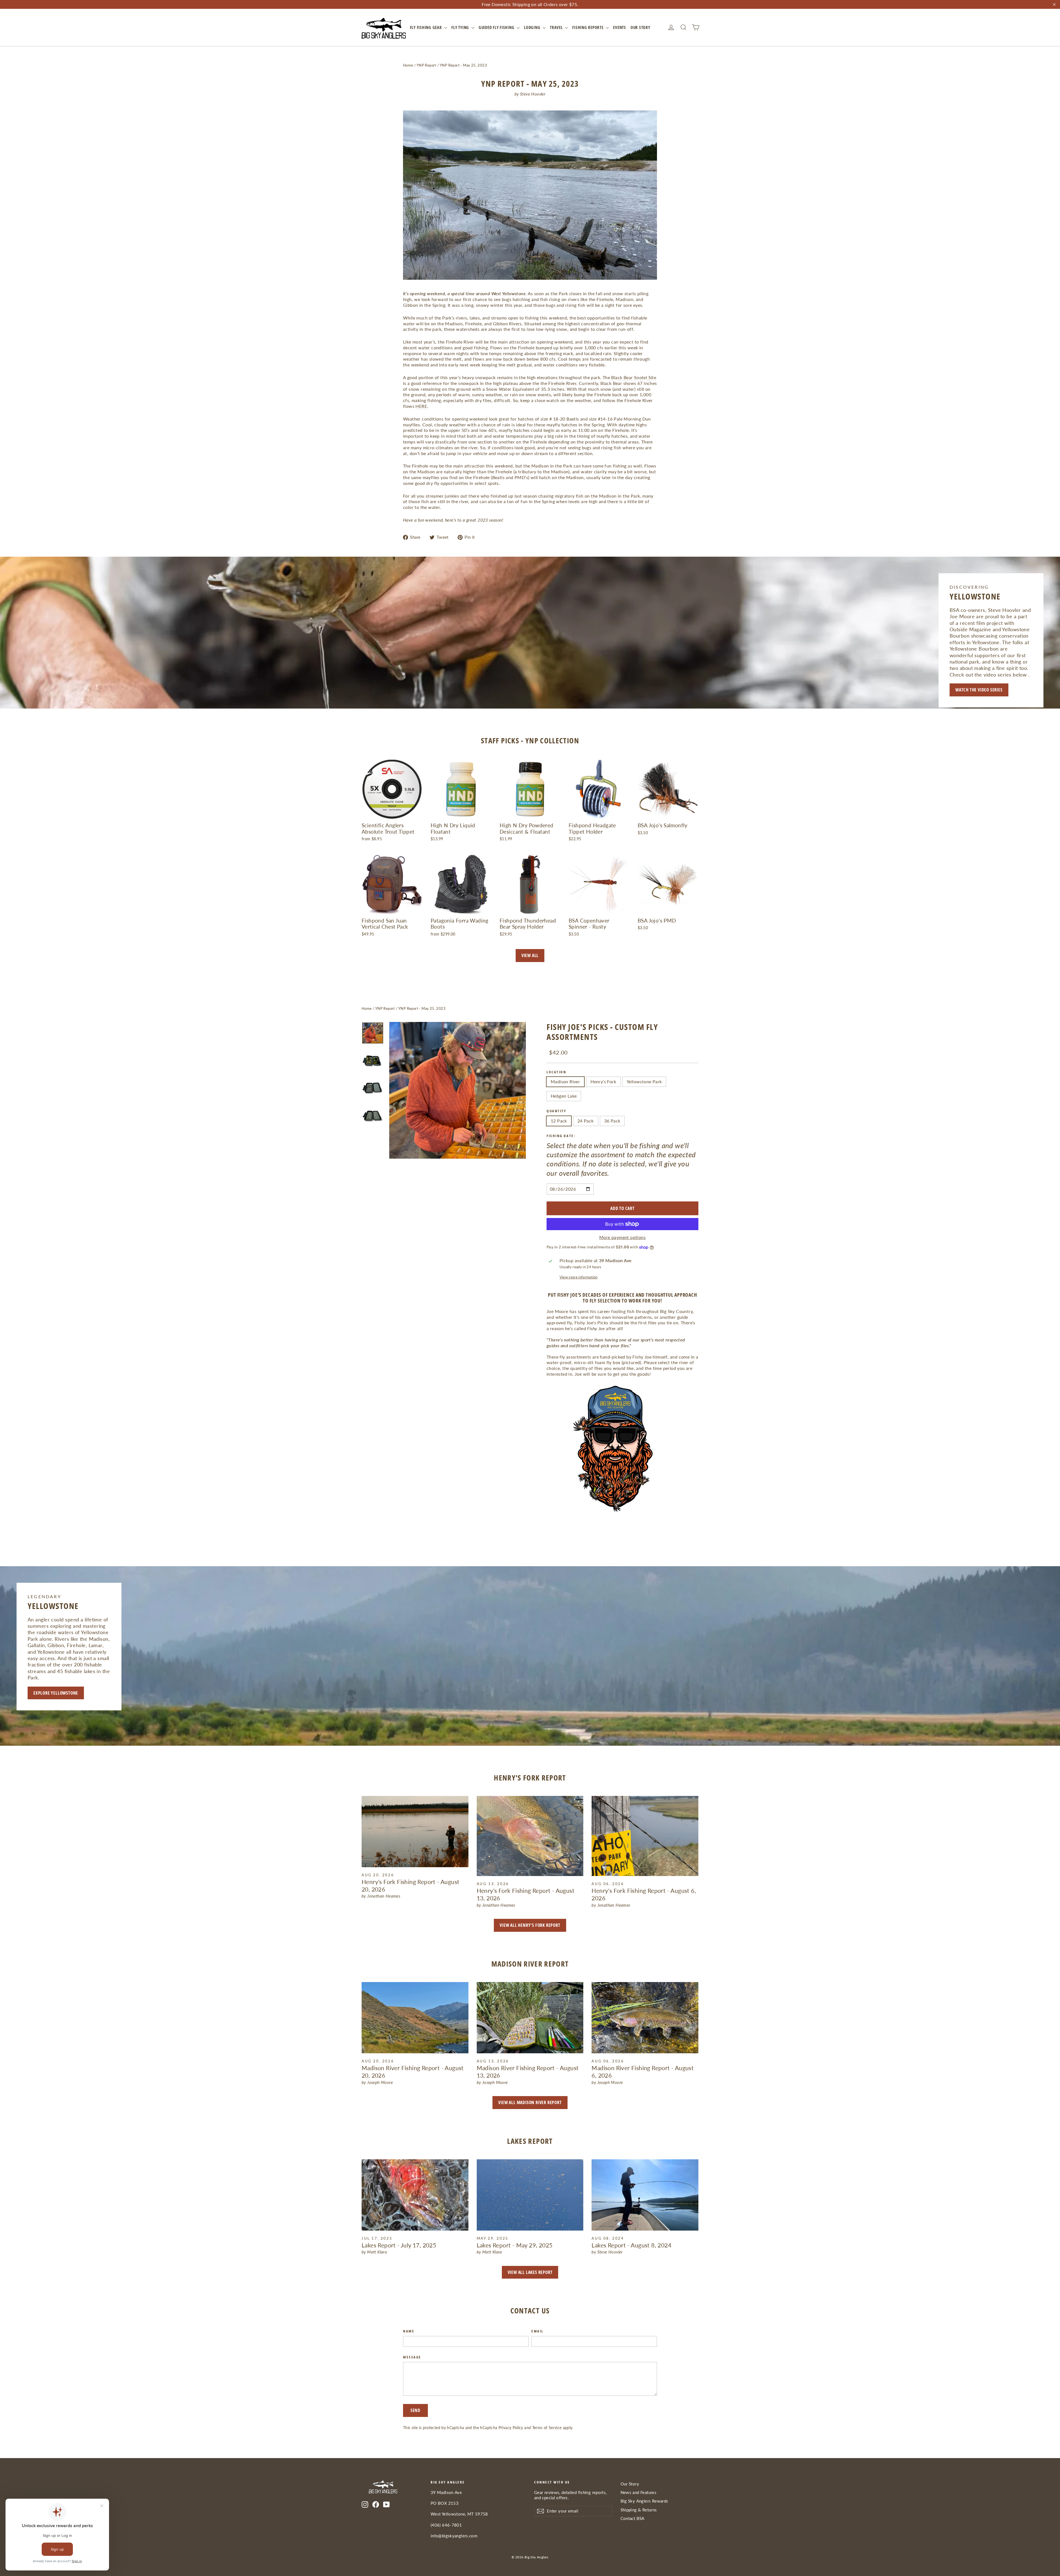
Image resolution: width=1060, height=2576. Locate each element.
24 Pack (586, 1121)
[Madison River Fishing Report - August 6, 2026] (645, 2018)
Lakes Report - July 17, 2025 (399, 2245)
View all (530, 955)
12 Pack (559, 1121)
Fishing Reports (588, 27)
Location (556, 1072)
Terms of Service (547, 2428)
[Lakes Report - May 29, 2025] (530, 2195)
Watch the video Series (979, 690)
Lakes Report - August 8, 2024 (631, 2245)
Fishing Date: (561, 1136)
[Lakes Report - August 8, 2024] (645, 2195)
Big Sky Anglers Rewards (644, 2501)
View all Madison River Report (530, 2102)
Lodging (533, 27)
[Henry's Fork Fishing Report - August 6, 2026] (645, 1836)
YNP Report (426, 65)
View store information (579, 1277)
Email (537, 2331)
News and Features (639, 2492)
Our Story (640, 27)
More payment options (622, 1237)
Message (412, 2357)
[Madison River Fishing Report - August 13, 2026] (530, 2018)
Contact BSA (633, 2518)
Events (620, 27)
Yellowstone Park (644, 1081)
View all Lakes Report (530, 2272)
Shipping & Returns (639, 2510)
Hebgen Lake (564, 1096)
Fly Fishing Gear (426, 27)
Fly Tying (461, 27)
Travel (557, 27)
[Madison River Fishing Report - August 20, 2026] (415, 2018)
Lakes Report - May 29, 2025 (515, 2245)
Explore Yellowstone (56, 1693)
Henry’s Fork (603, 1081)
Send (415, 2410)
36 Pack (612, 1121)
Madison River (565, 1081)
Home (408, 65)
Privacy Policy (511, 2428)
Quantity (556, 1111)
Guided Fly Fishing (497, 27)
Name (409, 2331)
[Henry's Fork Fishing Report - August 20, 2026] (415, 1832)
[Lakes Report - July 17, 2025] (415, 2195)
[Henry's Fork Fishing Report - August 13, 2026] (530, 1836)
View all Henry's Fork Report (530, 1925)
